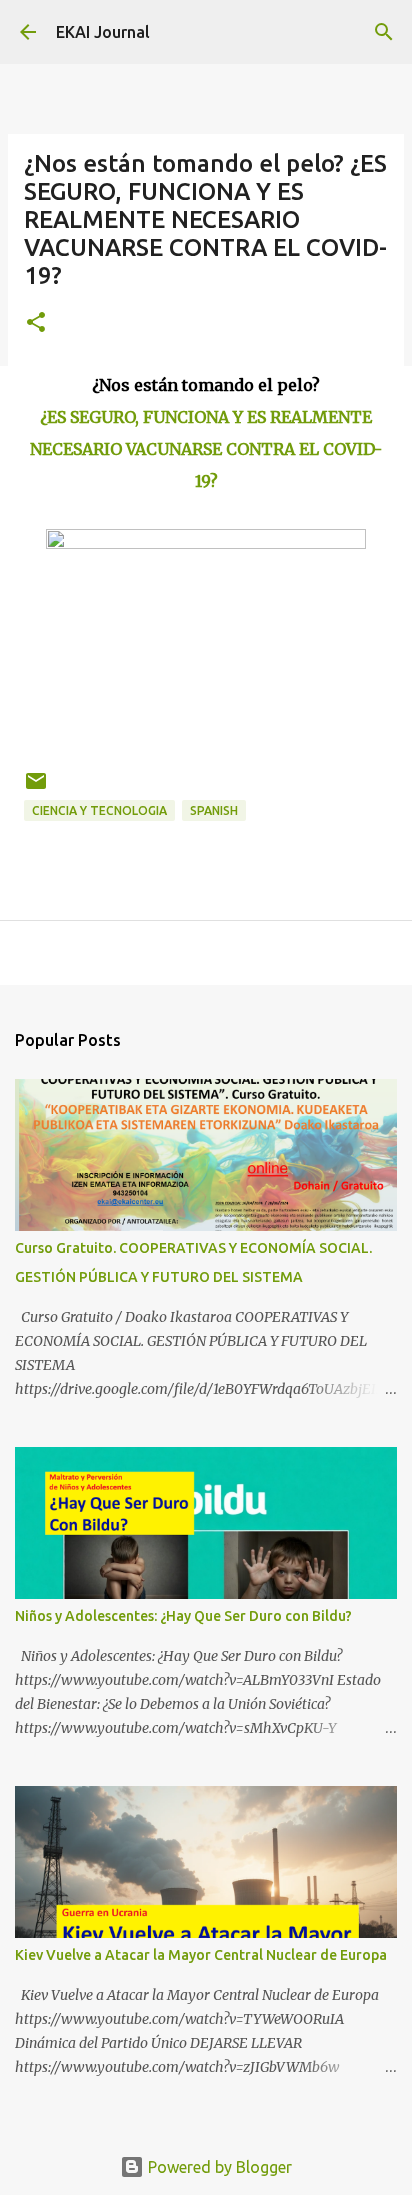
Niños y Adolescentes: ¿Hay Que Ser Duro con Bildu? (183, 1616)
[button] (36, 323)
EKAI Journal (103, 32)
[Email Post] (36, 788)
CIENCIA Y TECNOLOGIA (99, 810)
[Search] (384, 32)
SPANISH (214, 810)
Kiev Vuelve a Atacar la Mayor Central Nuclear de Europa (201, 1955)
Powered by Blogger (218, 2167)
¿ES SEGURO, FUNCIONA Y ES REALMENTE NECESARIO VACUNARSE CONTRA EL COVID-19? (206, 449)
